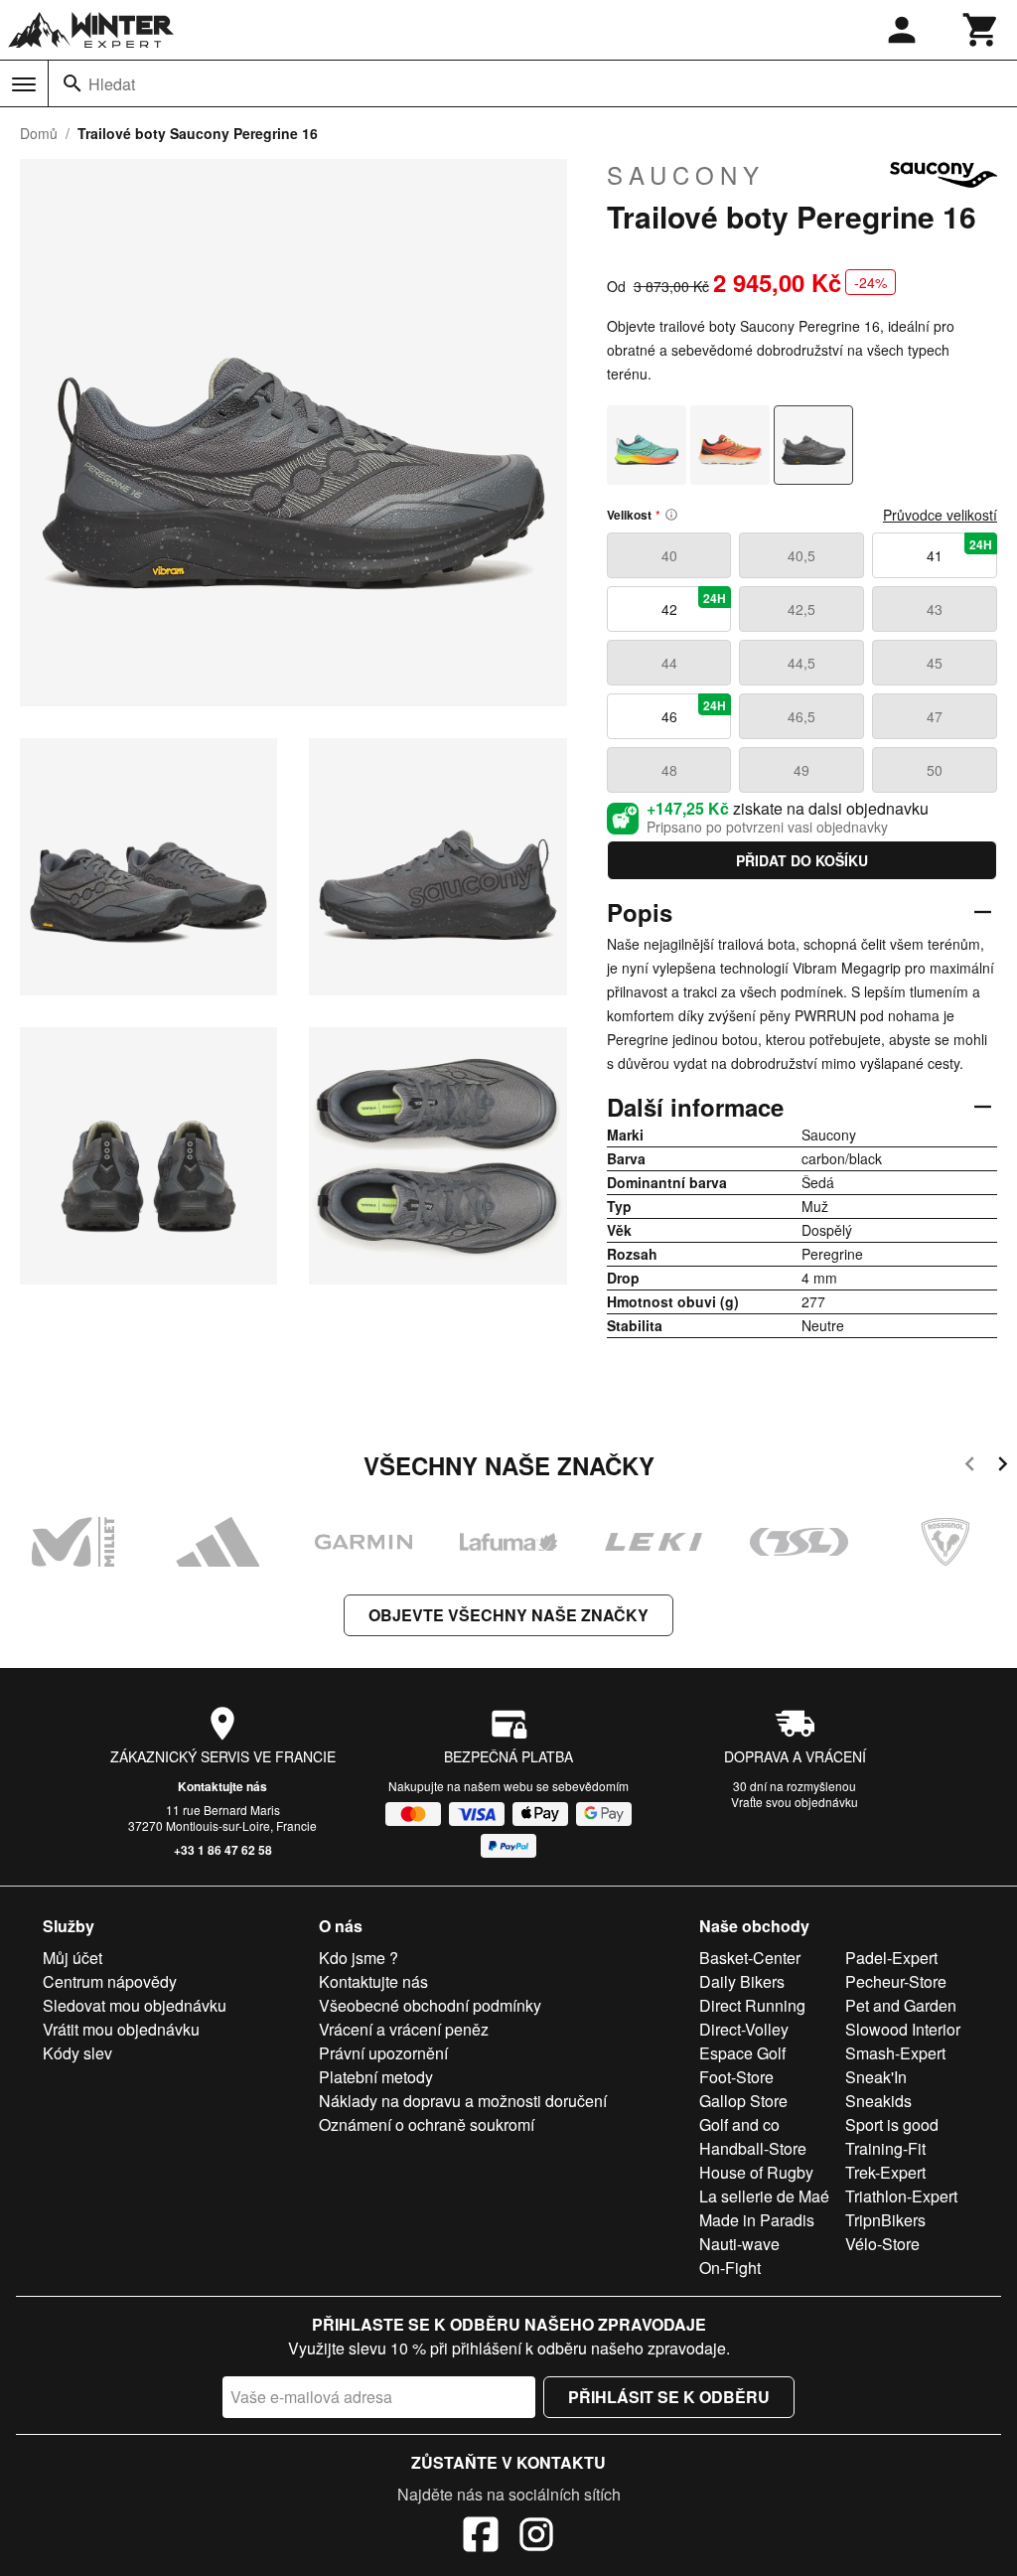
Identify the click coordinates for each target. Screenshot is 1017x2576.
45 (935, 663)
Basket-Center (750, 1958)
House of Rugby (756, 2172)
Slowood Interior (903, 2029)
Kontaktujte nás (222, 1786)
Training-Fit (885, 2148)
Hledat (112, 84)
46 (694, 711)
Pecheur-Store (896, 1981)
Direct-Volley (744, 2029)
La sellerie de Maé (764, 2196)
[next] (1003, 1467)
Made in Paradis (757, 2220)
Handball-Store (753, 2148)
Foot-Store (736, 2077)
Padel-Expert (891, 1958)
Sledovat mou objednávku (135, 2005)
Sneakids (878, 2101)
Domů (39, 133)
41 (959, 550)
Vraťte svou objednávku (795, 1802)
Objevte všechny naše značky (508, 1615)
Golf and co (739, 2124)
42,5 (801, 609)
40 (669, 555)
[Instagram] (536, 2537)
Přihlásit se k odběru (669, 2397)
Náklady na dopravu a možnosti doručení (463, 2101)
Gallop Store (743, 2101)
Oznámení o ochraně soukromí (427, 2124)
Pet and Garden (901, 2005)
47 (935, 716)
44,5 (801, 663)
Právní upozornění (383, 2053)
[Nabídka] (24, 84)
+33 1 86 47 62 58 (223, 1850)
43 (935, 609)
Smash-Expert (895, 2053)
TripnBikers (885, 2220)
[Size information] (671, 515)
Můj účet (73, 1958)
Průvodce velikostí (940, 515)
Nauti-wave (739, 2244)
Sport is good (892, 2124)
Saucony (686, 175)
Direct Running (752, 2005)
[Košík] (981, 30)
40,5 (801, 555)
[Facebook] (481, 2537)
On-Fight (730, 2268)
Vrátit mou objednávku (121, 2029)
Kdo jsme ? (359, 1958)
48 (669, 770)
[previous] (970, 1467)
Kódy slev (77, 2053)
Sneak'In (876, 2077)
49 (801, 770)
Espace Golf (742, 2053)
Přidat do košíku (802, 860)
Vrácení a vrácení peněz (404, 2029)
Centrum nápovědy (110, 1981)
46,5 (801, 716)
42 (694, 604)
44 (669, 663)
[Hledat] (73, 83)
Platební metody (376, 2077)
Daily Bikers (742, 1981)
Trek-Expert (885, 2172)
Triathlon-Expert (901, 2196)
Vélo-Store (882, 2244)
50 (935, 770)
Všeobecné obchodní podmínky (430, 2005)
